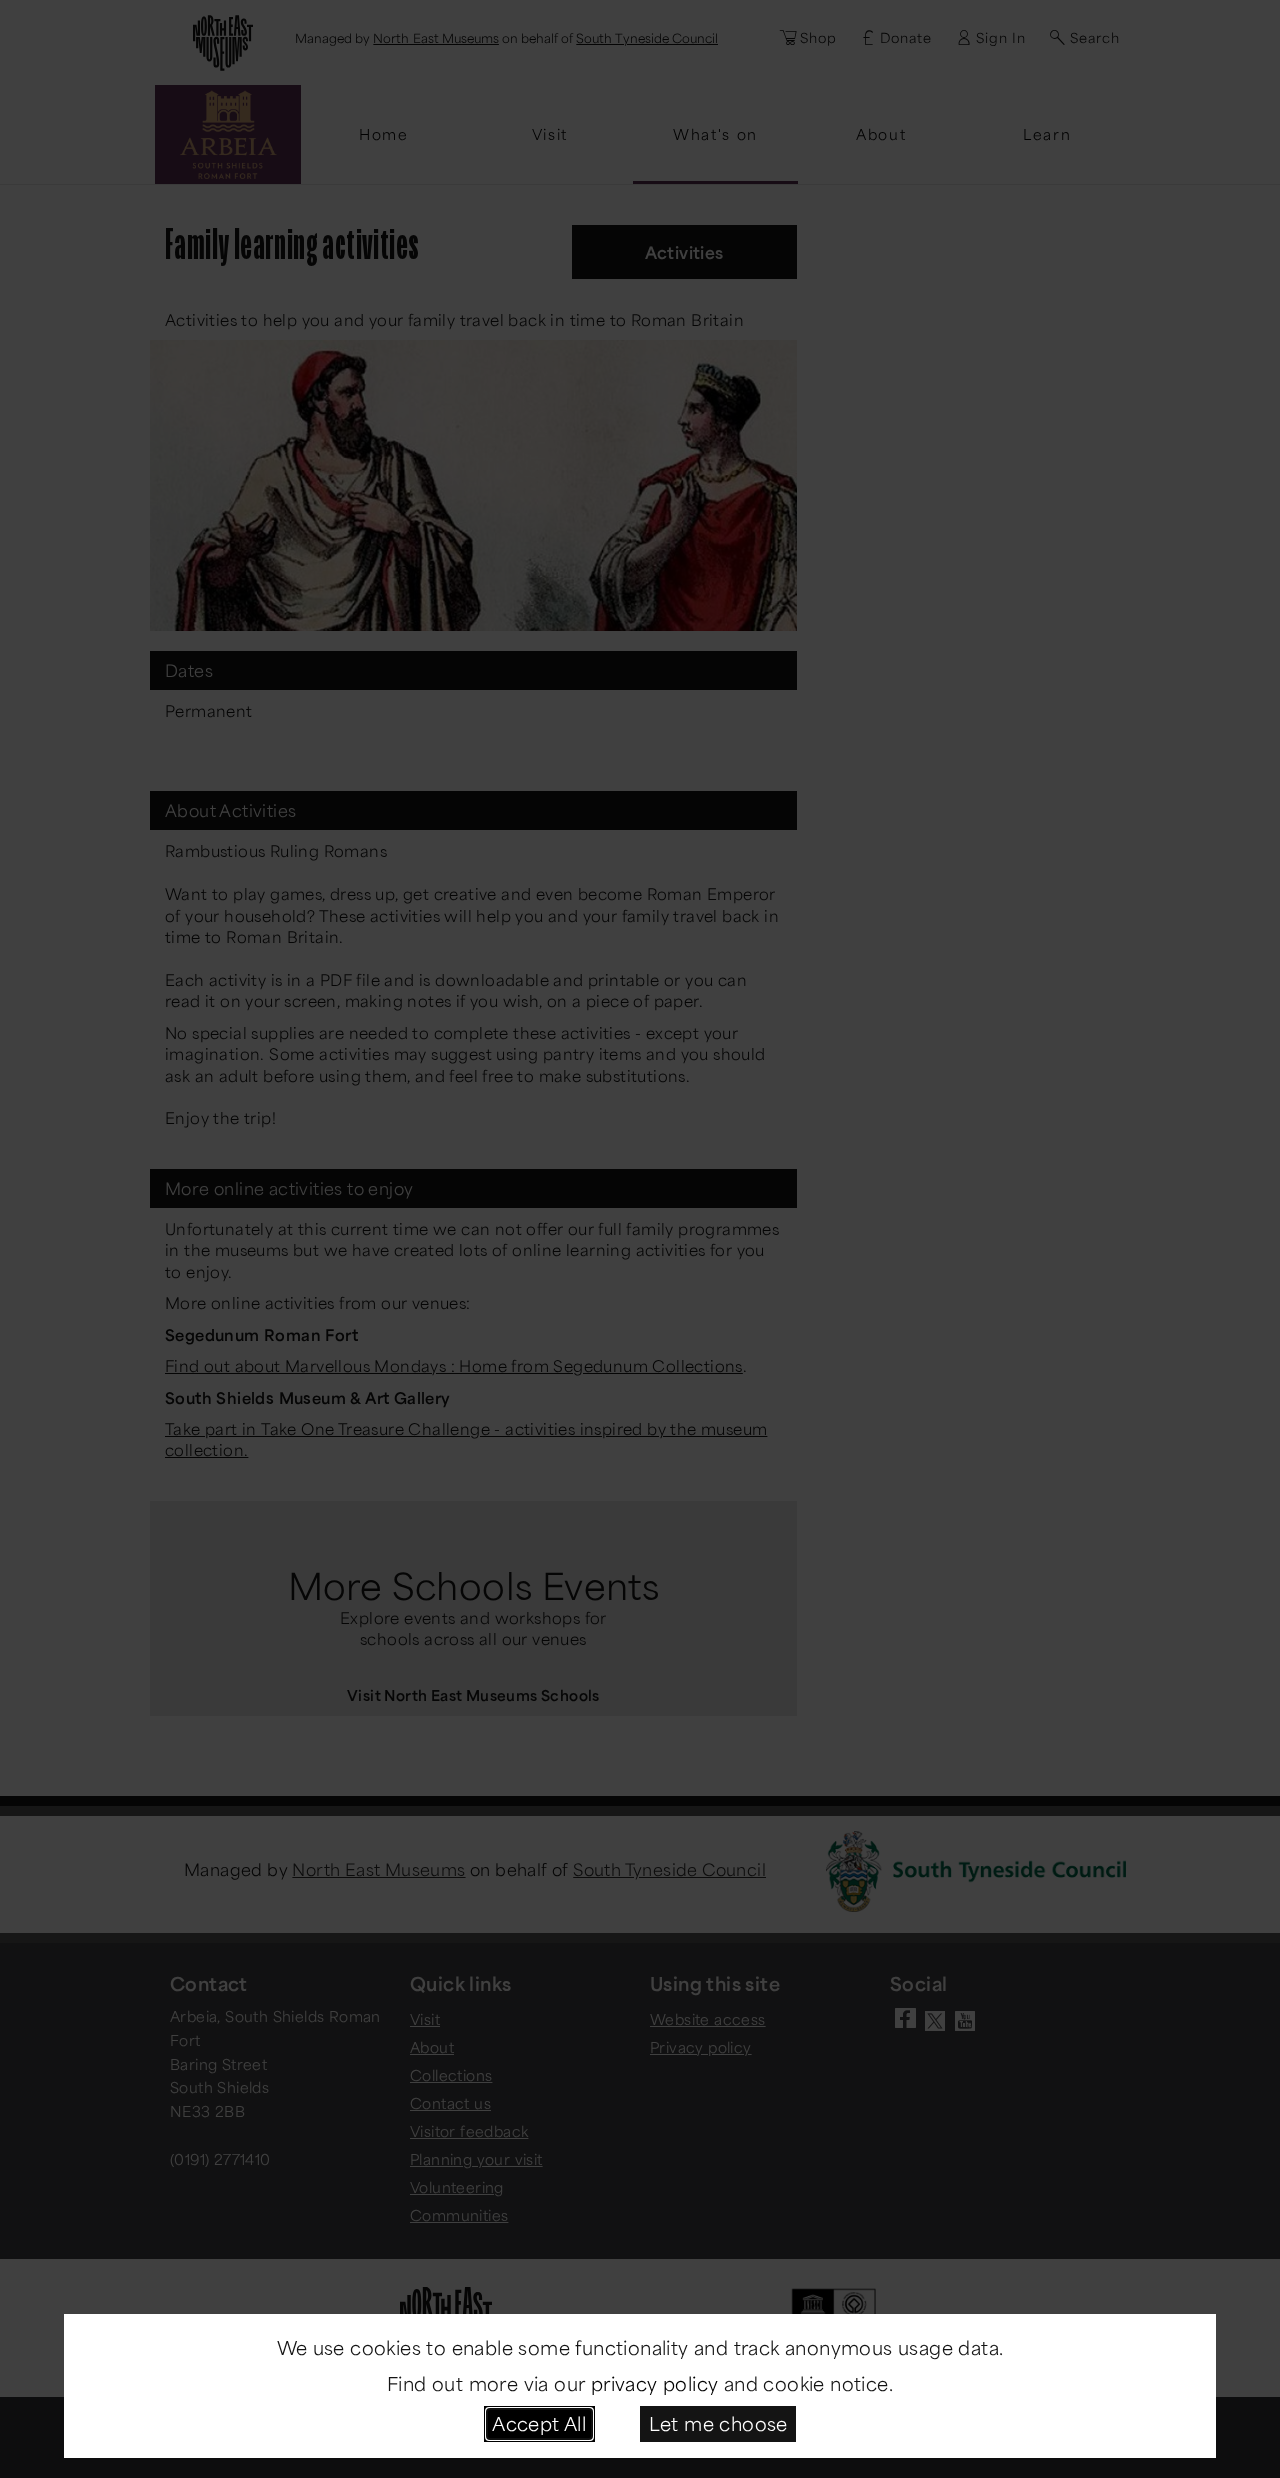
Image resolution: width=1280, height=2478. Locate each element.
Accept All (539, 2423)
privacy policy (655, 2383)
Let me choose (718, 2423)
